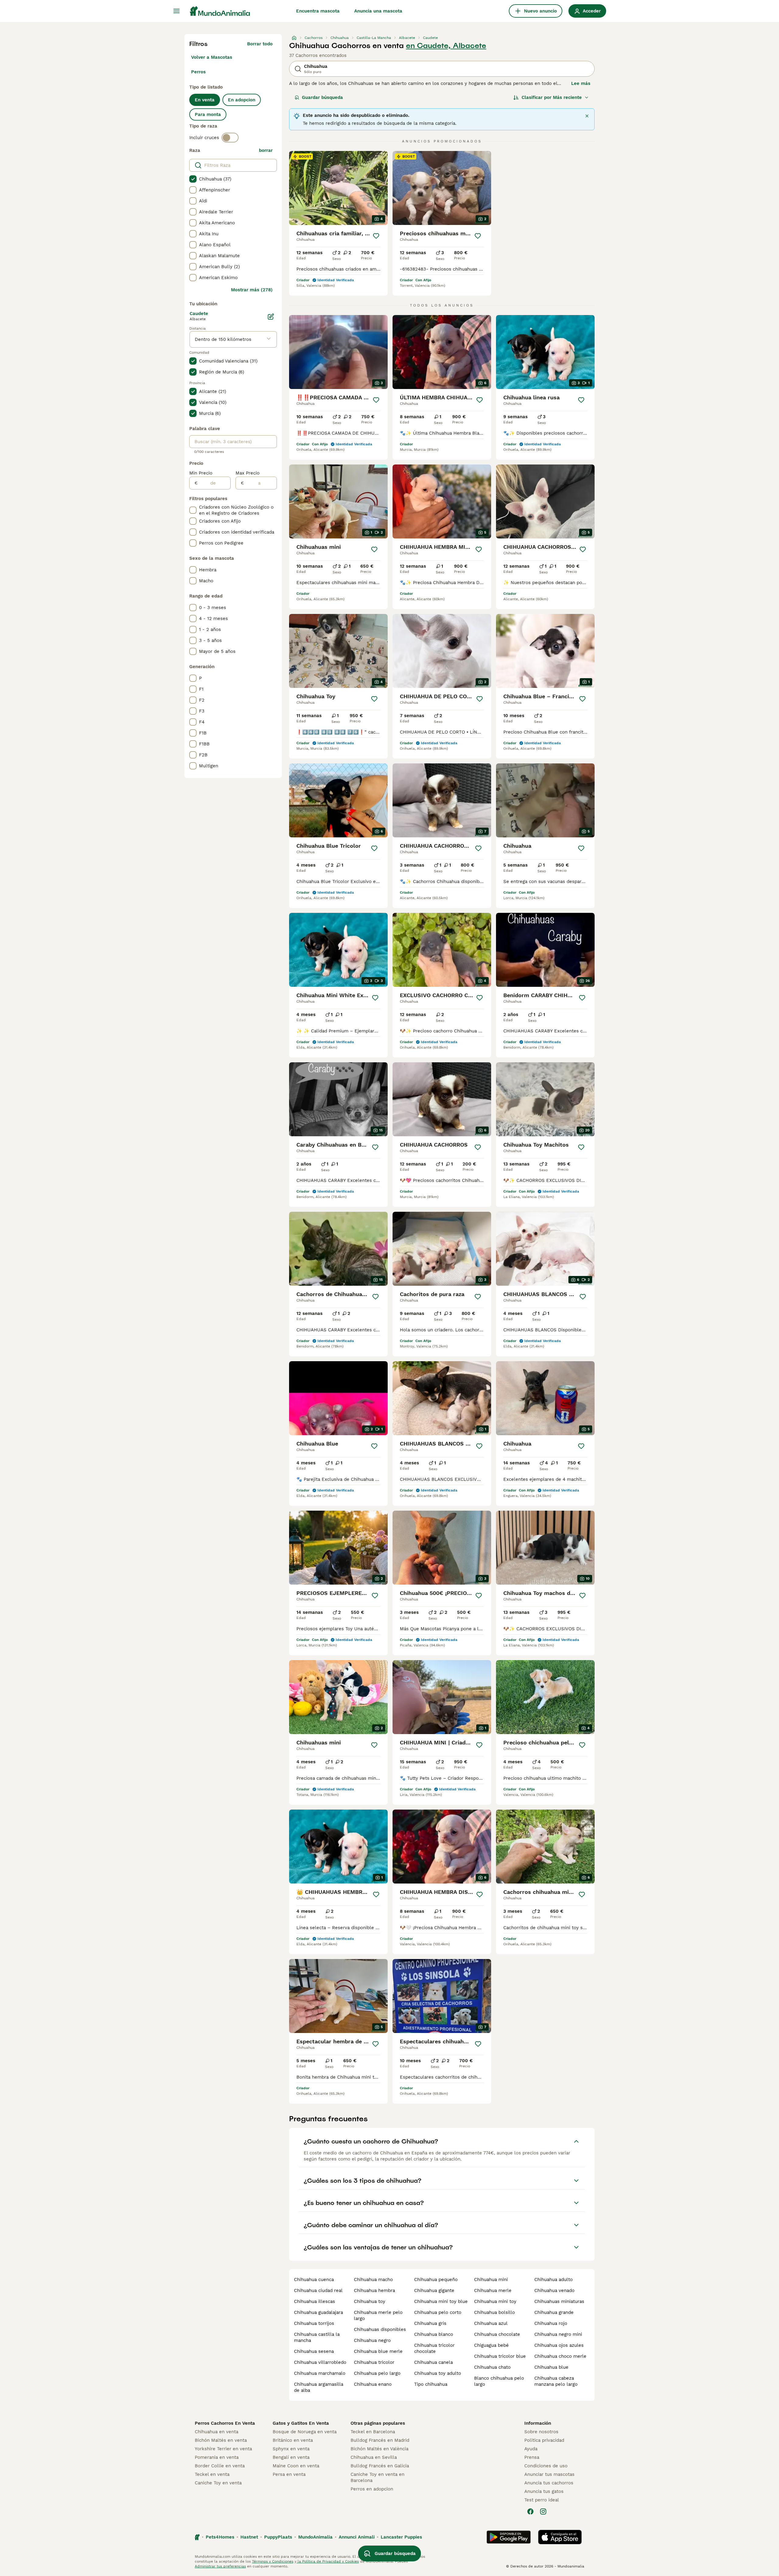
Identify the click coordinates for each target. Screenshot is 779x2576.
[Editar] (271, 317)
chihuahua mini (491, 2280)
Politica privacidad (544, 2440)
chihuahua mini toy (495, 2301)
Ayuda (531, 2449)
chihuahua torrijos (314, 2323)
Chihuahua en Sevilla (374, 2457)
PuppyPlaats (278, 2537)
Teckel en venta (212, 2474)
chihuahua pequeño (436, 2280)
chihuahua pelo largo (377, 2373)
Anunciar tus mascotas (549, 2474)
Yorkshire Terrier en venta (223, 2449)
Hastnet (249, 2537)
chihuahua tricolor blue (500, 2356)
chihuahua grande (554, 2312)
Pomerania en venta (217, 2457)
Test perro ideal (542, 2500)
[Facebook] (530, 2511)
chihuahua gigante (434, 2290)
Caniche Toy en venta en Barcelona (377, 2477)
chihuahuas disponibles (380, 2329)
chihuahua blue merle (378, 2351)
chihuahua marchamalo (320, 2373)
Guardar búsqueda (322, 97)
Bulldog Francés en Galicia (380, 2466)
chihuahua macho (373, 2280)
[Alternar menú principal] (176, 11)
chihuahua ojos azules (559, 2345)
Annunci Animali (357, 2537)
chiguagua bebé (491, 2345)
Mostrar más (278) (252, 290)
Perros (198, 72)
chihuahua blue (551, 2367)
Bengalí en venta (291, 2457)
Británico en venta (293, 2440)
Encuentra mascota (318, 11)
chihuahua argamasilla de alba (319, 2387)
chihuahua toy (370, 2301)
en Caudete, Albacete (446, 46)
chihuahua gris (430, 2323)
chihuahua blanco (434, 2334)
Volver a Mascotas (212, 57)
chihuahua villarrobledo (320, 2362)
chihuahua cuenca (314, 2280)
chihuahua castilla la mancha (317, 2337)
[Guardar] (376, 236)
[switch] (230, 138)
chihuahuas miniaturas (559, 2301)
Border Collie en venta (220, 2466)
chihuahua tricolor (374, 2362)
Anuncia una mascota (378, 11)
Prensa (532, 2457)
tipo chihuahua (431, 2384)
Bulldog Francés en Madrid (380, 2440)
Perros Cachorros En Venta (225, 2423)
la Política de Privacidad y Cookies (328, 2561)
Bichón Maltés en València (379, 2449)
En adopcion (242, 100)
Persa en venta (289, 2474)
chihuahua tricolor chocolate (434, 2348)
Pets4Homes (220, 2537)
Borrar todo (260, 44)
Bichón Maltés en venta (221, 2440)
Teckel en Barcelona (373, 2432)
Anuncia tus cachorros (549, 2483)
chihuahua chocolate (497, 2334)
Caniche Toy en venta (218, 2483)
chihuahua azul (491, 2323)
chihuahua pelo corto (438, 2312)
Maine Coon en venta (296, 2466)
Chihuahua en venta (217, 2432)
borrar (266, 150)
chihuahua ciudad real (318, 2290)
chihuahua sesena (314, 2351)
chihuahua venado (554, 2290)
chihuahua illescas (314, 2301)
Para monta (208, 114)
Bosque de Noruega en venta (305, 2432)
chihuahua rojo (551, 2323)
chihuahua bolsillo (494, 2312)
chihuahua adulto (554, 2280)
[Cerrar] (587, 116)
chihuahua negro (372, 2340)
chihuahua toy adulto (438, 2373)
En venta (205, 100)
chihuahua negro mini (558, 2334)
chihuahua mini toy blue (441, 2301)
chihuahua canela (433, 2362)
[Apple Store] (560, 2537)
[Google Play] (509, 2537)
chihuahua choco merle (560, 2356)
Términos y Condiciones (273, 2561)
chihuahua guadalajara (318, 2312)
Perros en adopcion (372, 2489)
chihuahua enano (373, 2384)
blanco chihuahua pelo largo (499, 2381)
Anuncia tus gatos (544, 2491)
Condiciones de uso (546, 2466)
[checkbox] (193, 179)
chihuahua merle (493, 2290)
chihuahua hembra (374, 2290)
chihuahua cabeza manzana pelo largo (556, 2381)
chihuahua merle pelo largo (378, 2315)
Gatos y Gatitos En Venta (301, 2423)
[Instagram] (543, 2511)
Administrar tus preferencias (220, 2566)
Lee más (581, 83)
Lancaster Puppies (401, 2537)
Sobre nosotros (541, 2432)
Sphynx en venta (291, 2449)
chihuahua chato (492, 2367)
